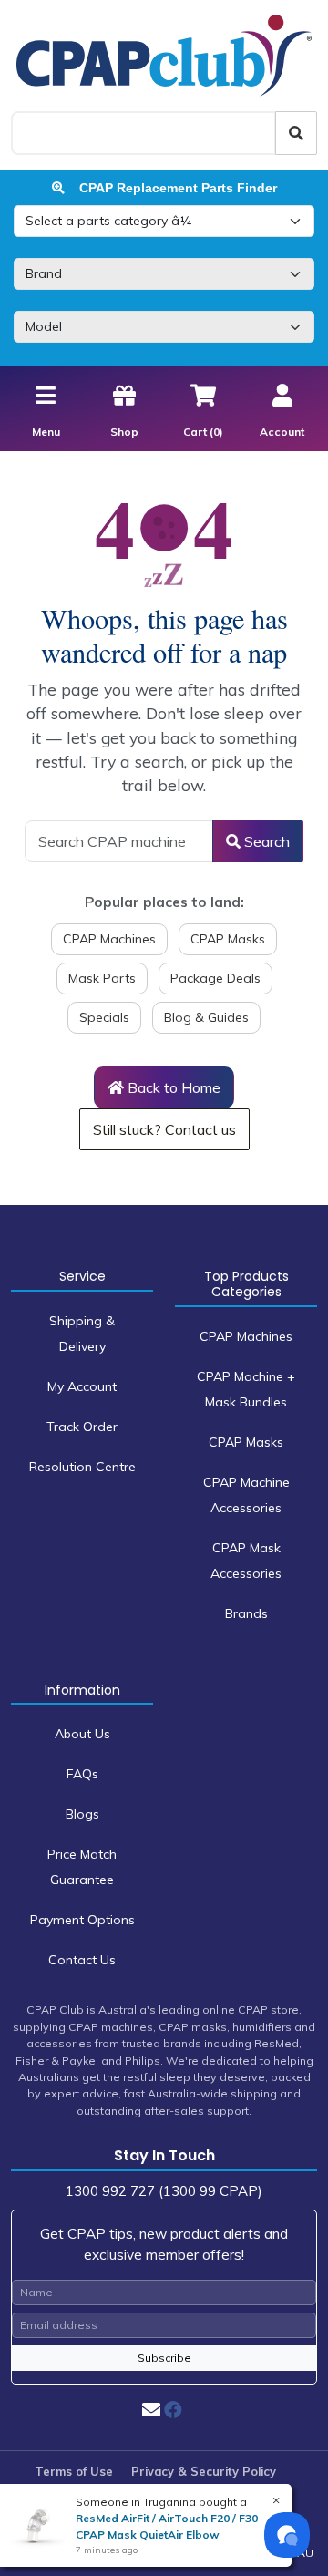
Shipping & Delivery (82, 1334)
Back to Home (172, 1087)
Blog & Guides (206, 1017)
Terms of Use (74, 2471)
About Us (82, 1734)
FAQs (82, 1774)
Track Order (82, 1427)
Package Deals (215, 978)
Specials (104, 1017)
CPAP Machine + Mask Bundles (246, 1389)
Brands (246, 1613)
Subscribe (164, 2358)
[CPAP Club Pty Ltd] (164, 55)
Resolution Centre (82, 1467)
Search (265, 841)
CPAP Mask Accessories (246, 1561)
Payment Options (82, 1920)
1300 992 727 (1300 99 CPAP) (164, 2191)
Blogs (82, 1814)
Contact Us (82, 1960)
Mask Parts (102, 978)
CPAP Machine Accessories (246, 1495)
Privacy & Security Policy (204, 2471)
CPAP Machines (109, 939)
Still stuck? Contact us (164, 1129)
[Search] (296, 133)
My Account (82, 1386)
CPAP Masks (228, 939)
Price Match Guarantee (82, 1867)
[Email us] (151, 2410)
